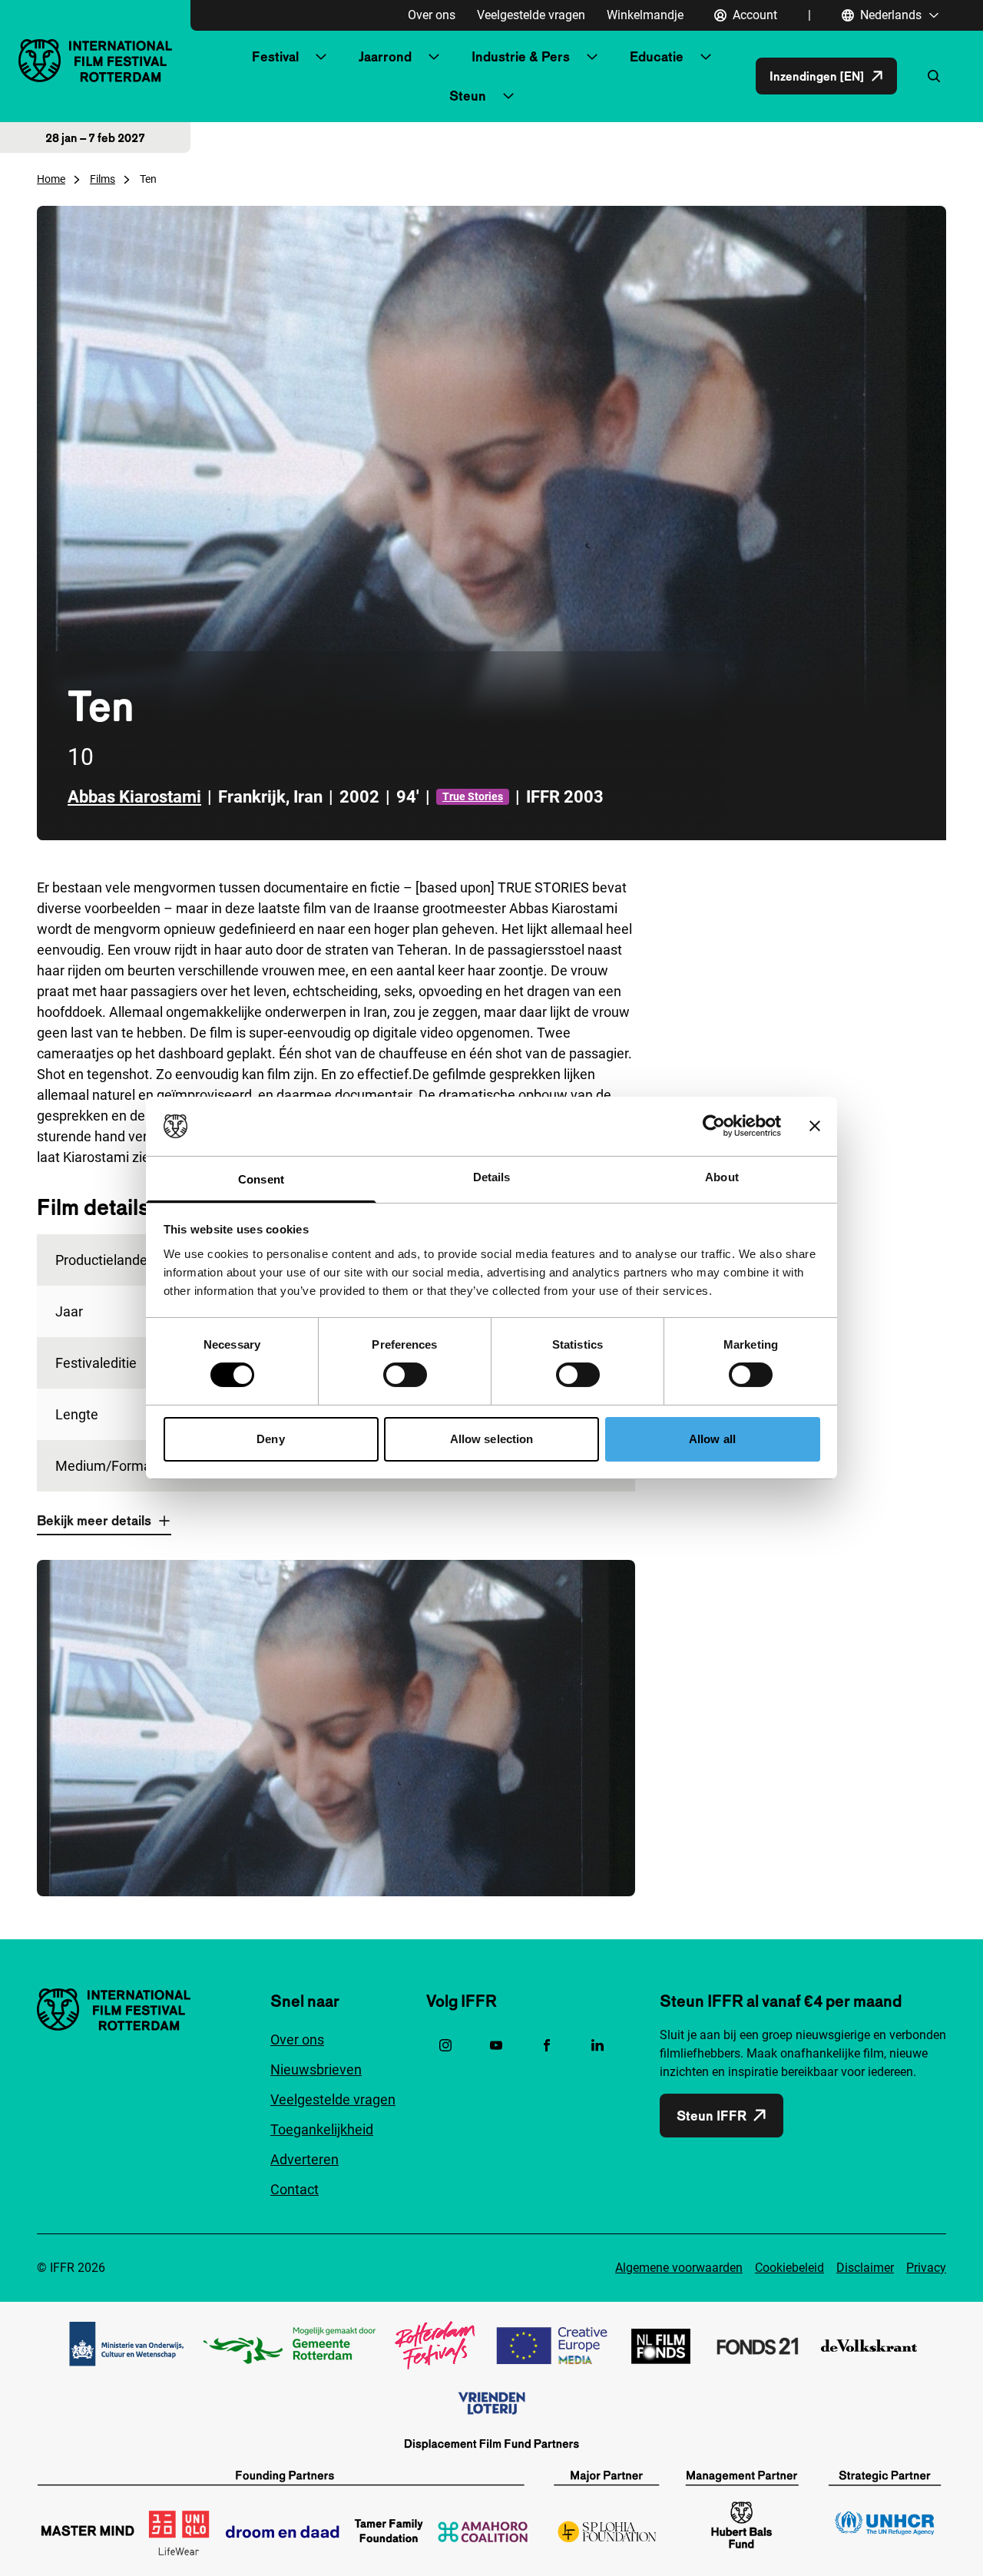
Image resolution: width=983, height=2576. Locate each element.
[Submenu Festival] (321, 57)
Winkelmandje (645, 15)
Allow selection (492, 1439)
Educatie (657, 56)
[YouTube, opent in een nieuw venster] (496, 2045)
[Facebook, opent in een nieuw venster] (547, 2045)
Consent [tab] (261, 1179)
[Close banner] (815, 1126)
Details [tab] (492, 1177)
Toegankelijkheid (322, 2129)
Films (103, 179)
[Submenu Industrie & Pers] (592, 57)
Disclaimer (865, 2268)
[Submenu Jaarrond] (434, 57)
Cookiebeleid (789, 2268)
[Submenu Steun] (508, 96)
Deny (270, 1439)
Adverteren (304, 2159)
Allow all (712, 1439)
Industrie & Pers (521, 56)
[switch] (405, 1375)
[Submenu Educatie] (706, 57)
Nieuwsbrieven (316, 2069)
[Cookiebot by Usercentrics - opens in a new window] (714, 1126)
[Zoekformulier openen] (934, 76)
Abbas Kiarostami (134, 797)
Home (51, 179)
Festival (275, 56)
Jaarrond (385, 56)
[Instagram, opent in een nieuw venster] (445, 2045)
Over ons (432, 15)
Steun (468, 96)
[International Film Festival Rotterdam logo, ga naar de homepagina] (95, 60)
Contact (295, 2189)
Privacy (926, 2268)
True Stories (473, 796)
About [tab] (722, 1177)
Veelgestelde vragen (531, 15)
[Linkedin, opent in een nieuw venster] (597, 2045)
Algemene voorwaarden (679, 2268)
